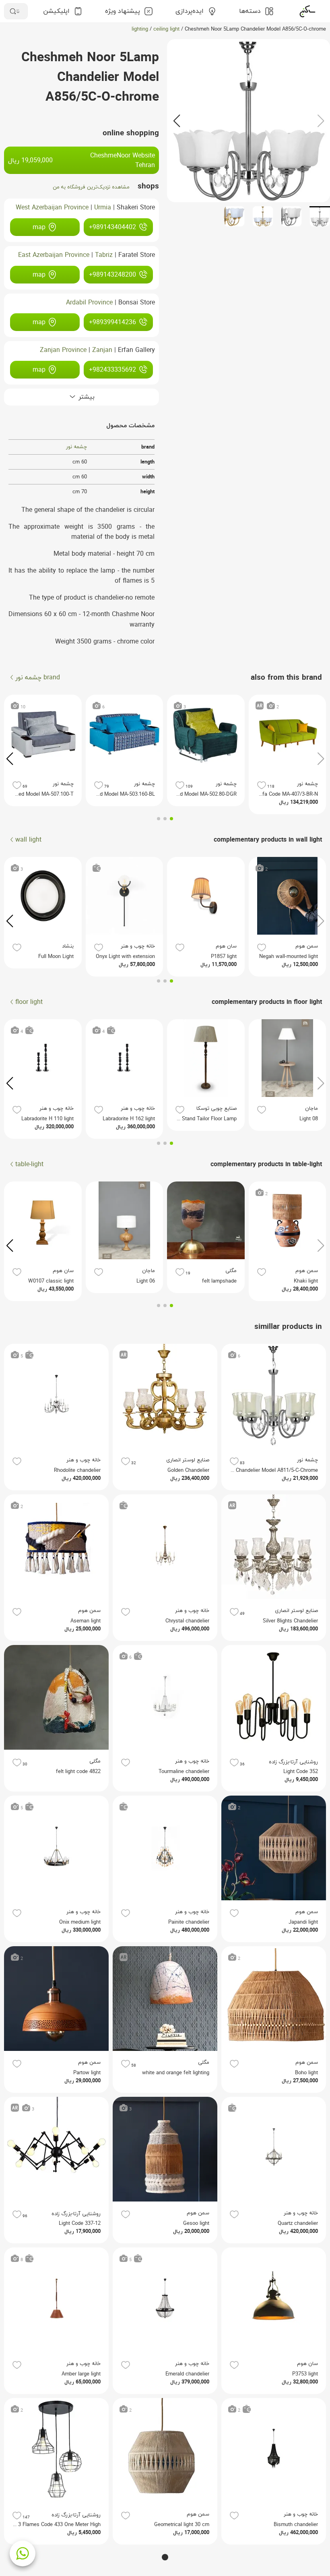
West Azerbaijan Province (52, 208)
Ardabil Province (89, 303)
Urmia (103, 208)
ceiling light (166, 29)
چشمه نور (76, 447)
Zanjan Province (63, 350)
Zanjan (102, 350)
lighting (140, 29)
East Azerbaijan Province (54, 255)
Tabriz (104, 255)
